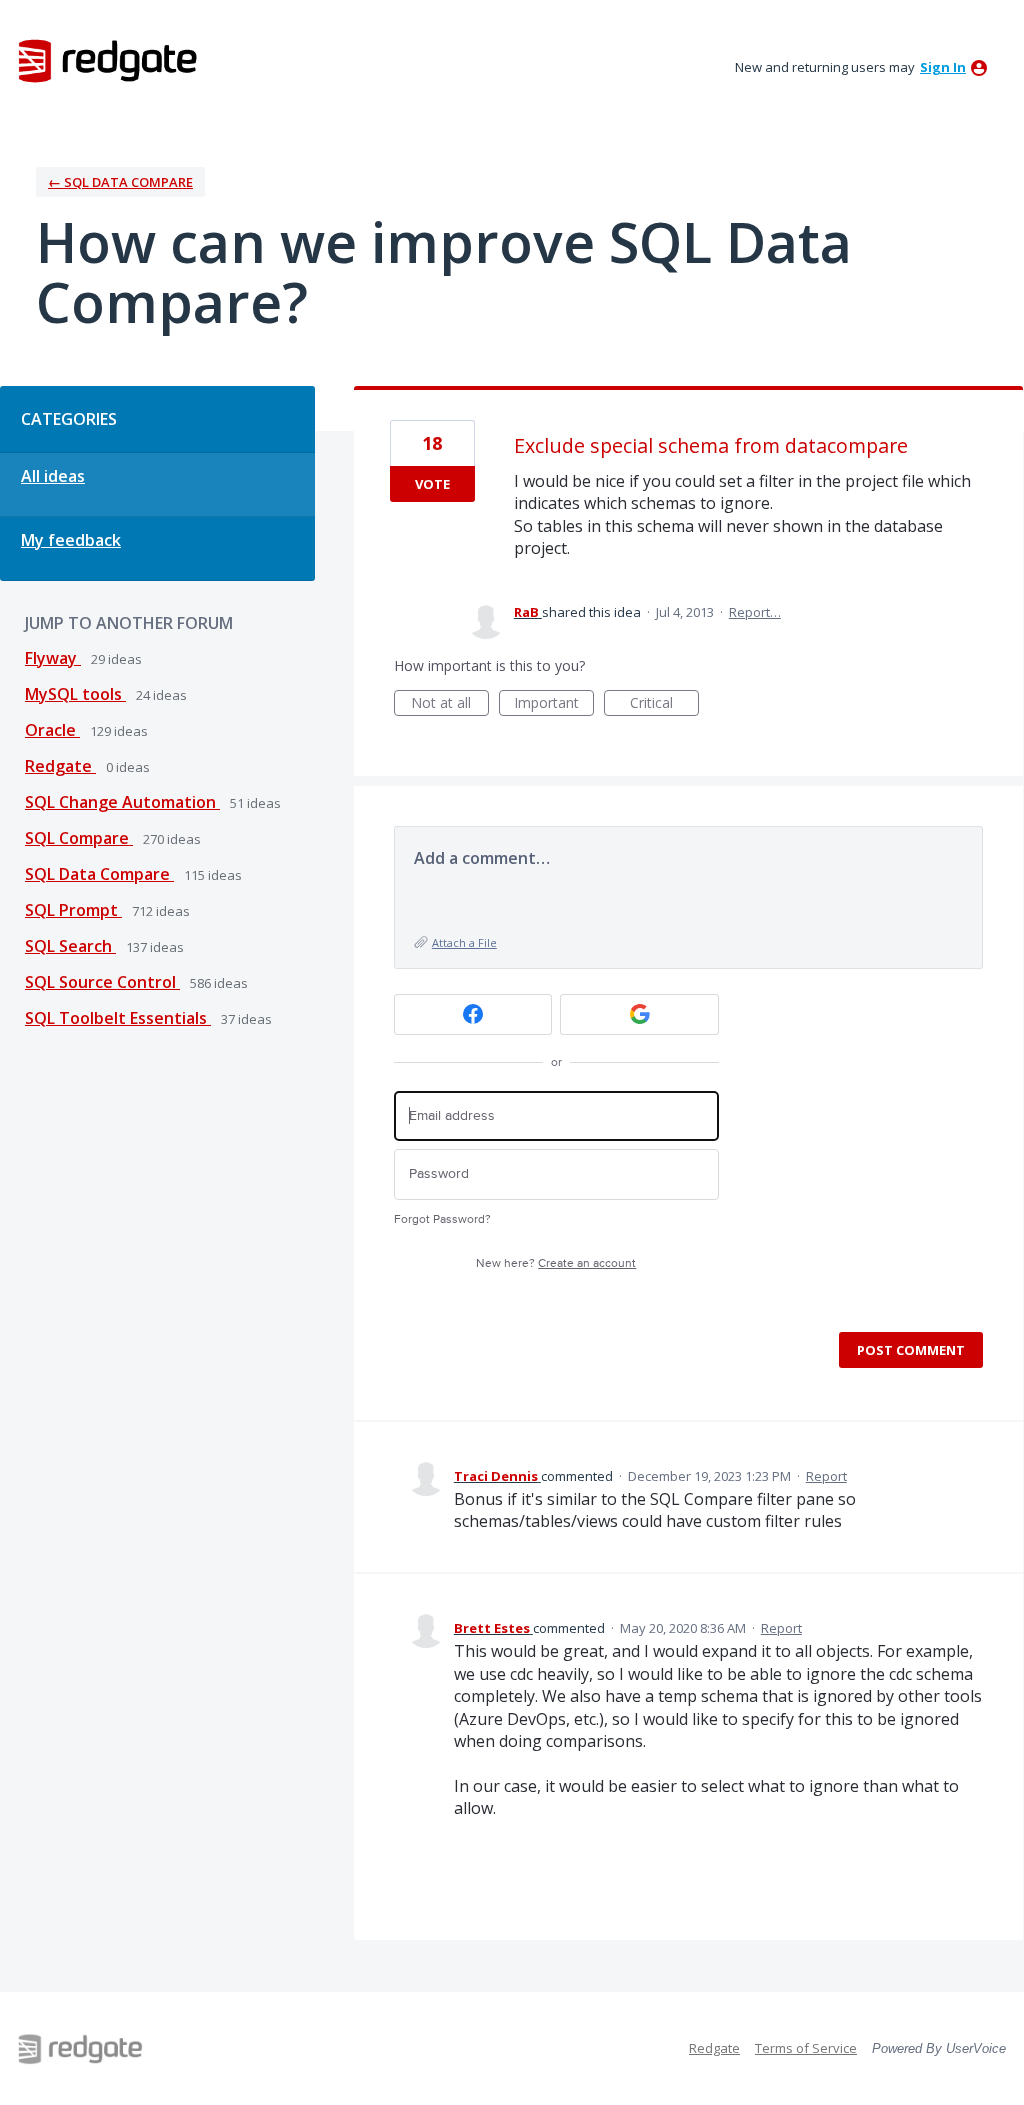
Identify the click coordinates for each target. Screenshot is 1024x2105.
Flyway (53, 658)
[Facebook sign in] (473, 1014)
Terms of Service (806, 2048)
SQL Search (70, 946)
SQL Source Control (102, 982)
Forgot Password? (442, 1219)
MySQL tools (75, 694)
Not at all (450, 704)
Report (826, 1476)
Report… (755, 612)
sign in (943, 67)
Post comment (911, 1350)
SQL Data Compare (99, 874)
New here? (556, 1263)
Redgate (60, 766)
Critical (664, 704)
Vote (432, 484)
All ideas (53, 476)
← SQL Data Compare (120, 182)
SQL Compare (79, 838)
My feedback (71, 540)
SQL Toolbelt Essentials (118, 1018)
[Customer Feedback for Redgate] (108, 60)
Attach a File (464, 942)
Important (554, 704)
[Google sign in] (639, 1014)
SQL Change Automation (122, 802)
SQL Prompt (73, 910)
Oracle (52, 730)
